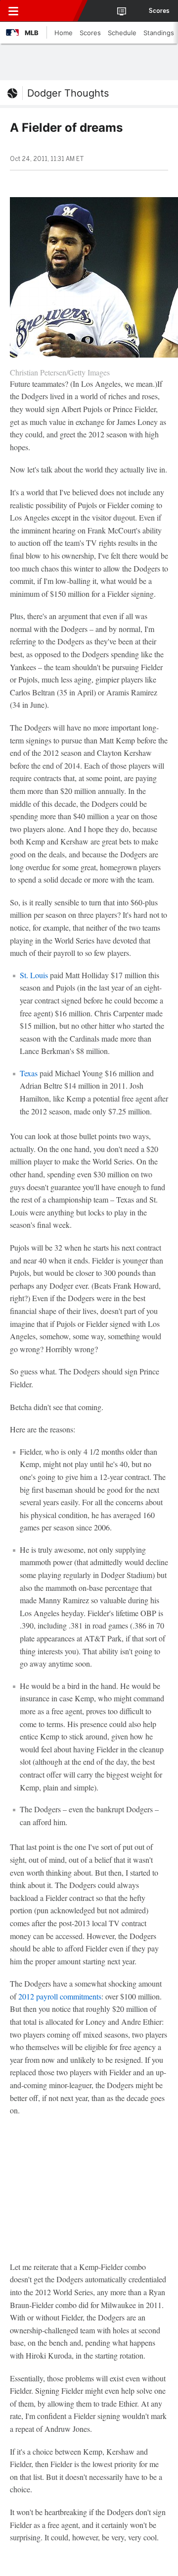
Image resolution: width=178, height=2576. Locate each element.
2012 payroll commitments (60, 1996)
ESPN (53, 11)
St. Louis (34, 975)
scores (159, 11)
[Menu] (13, 11)
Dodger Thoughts (68, 93)
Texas (29, 1073)
